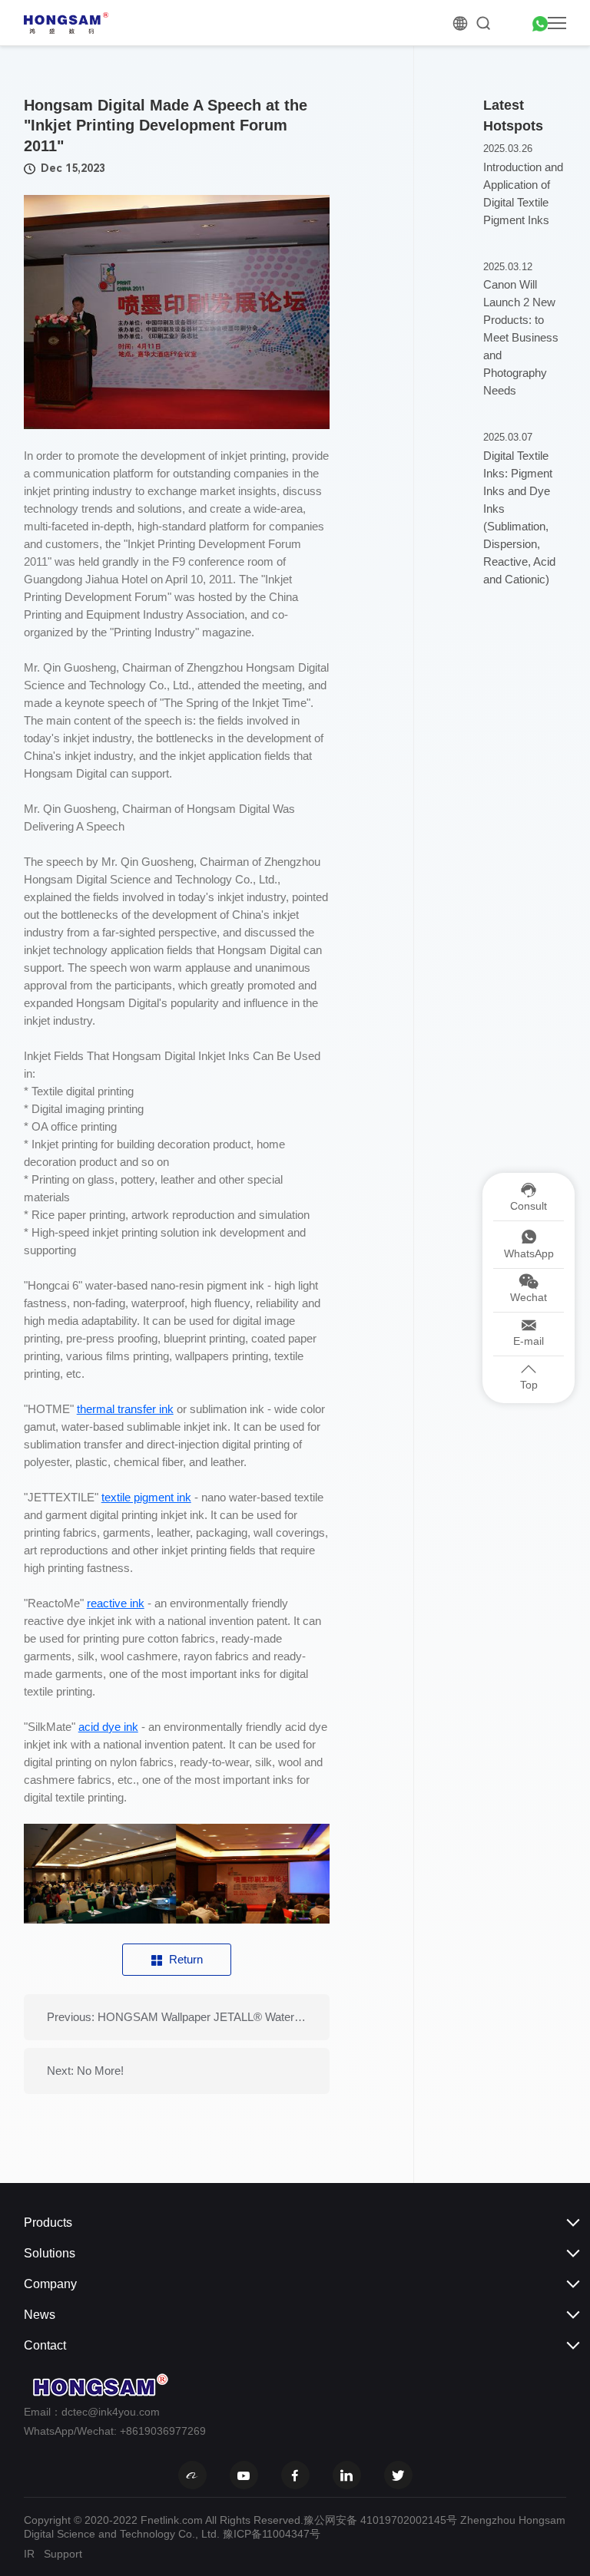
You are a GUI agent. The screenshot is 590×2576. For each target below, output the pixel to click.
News (40, 2315)
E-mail (529, 1341)
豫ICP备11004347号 (272, 2534)
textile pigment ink (146, 1497)
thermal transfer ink (125, 1409)
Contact (45, 2345)
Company (50, 2284)
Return (186, 1959)
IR (29, 2554)
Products (48, 2223)
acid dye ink (108, 1727)
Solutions (50, 2253)
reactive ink (116, 1603)
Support (63, 2554)
